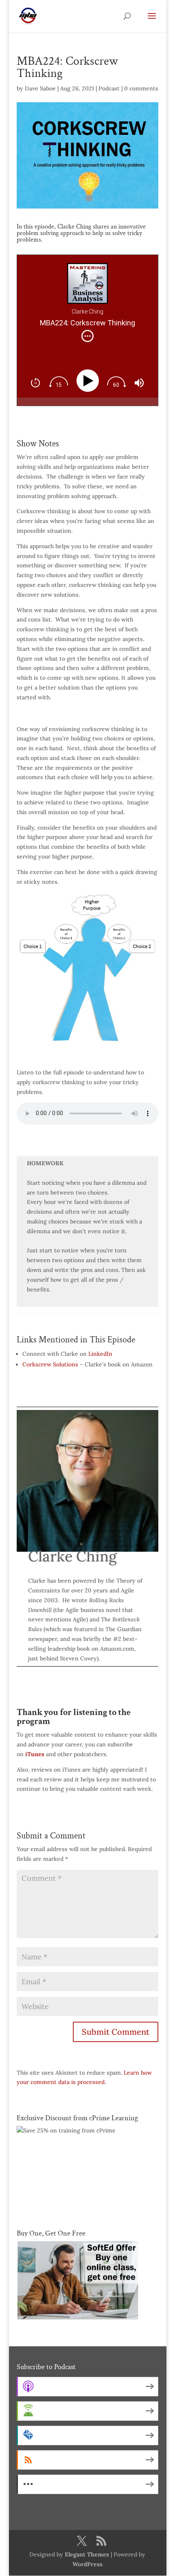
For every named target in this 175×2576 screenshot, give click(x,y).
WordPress (87, 2564)
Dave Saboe (40, 88)
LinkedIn (100, 1354)
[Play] (89, 381)
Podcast (109, 88)
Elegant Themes (87, 2554)
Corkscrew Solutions (50, 1364)
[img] (87, 336)
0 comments (141, 88)
